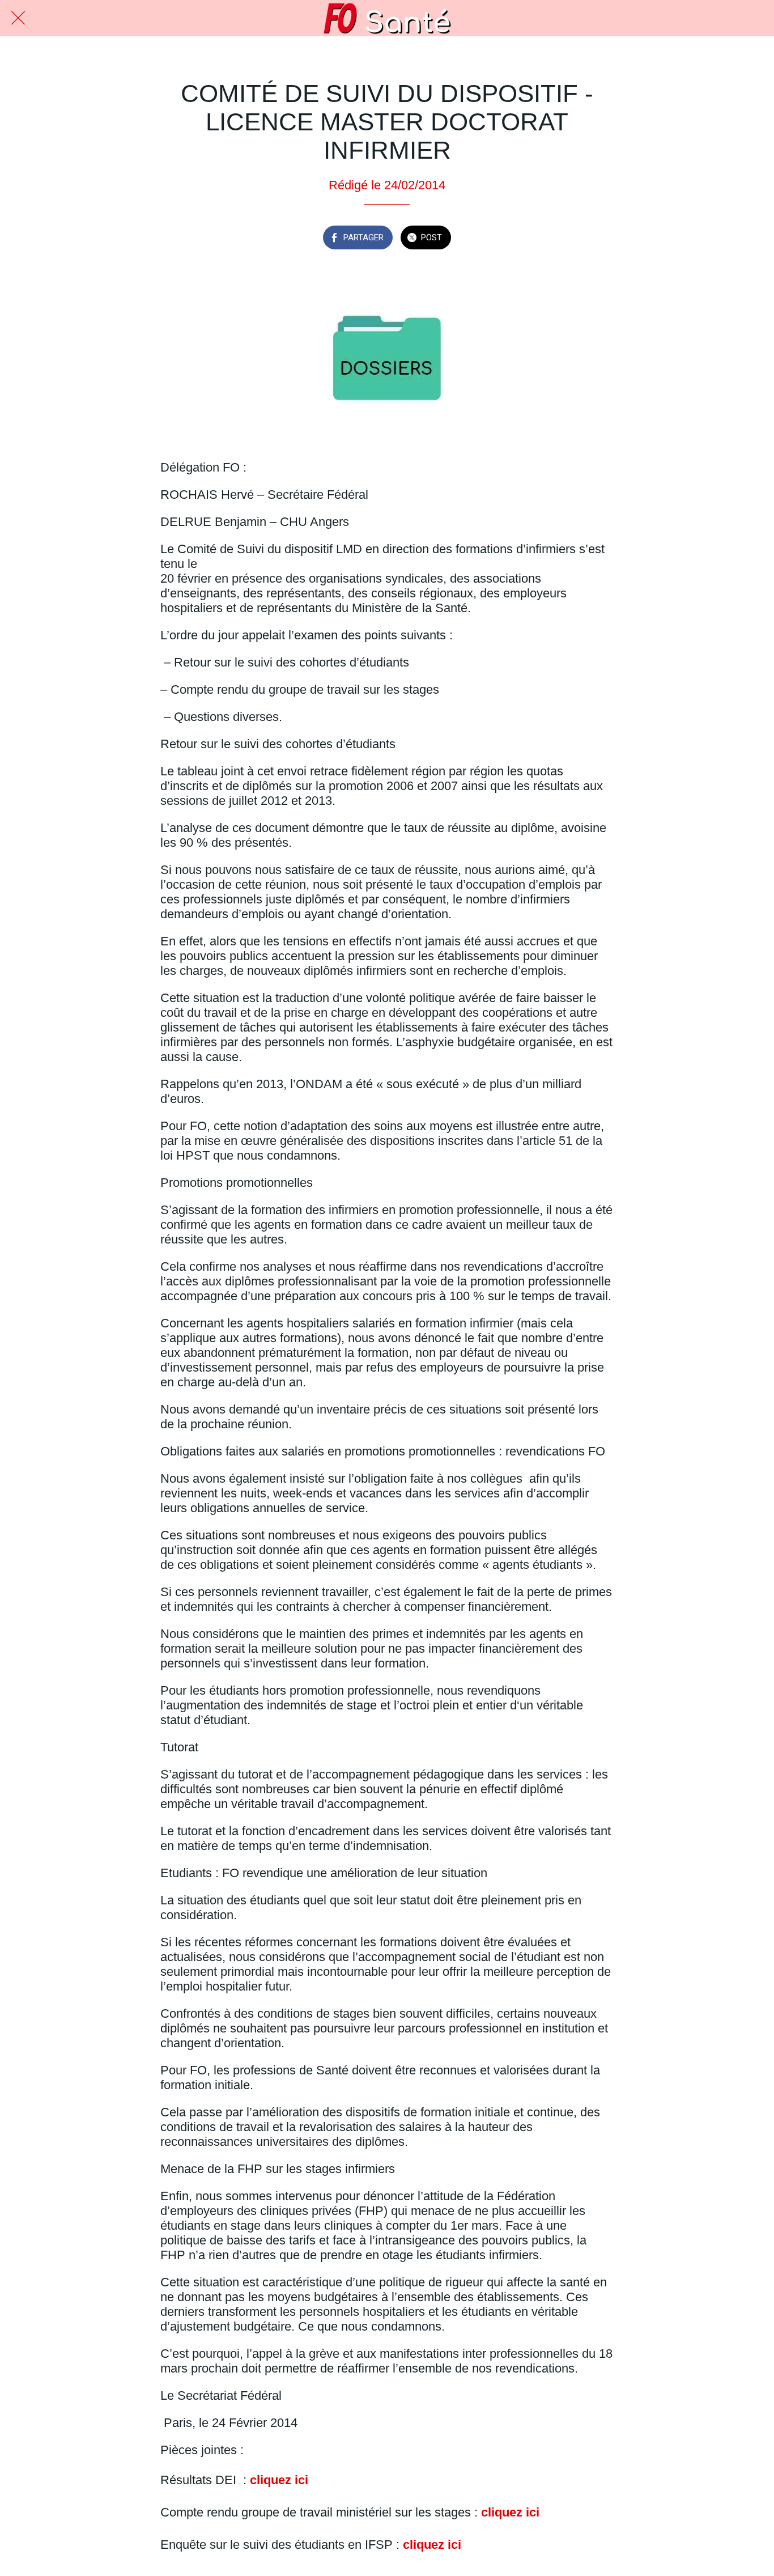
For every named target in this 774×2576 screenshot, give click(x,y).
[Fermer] (18, 18)
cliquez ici (279, 2480)
